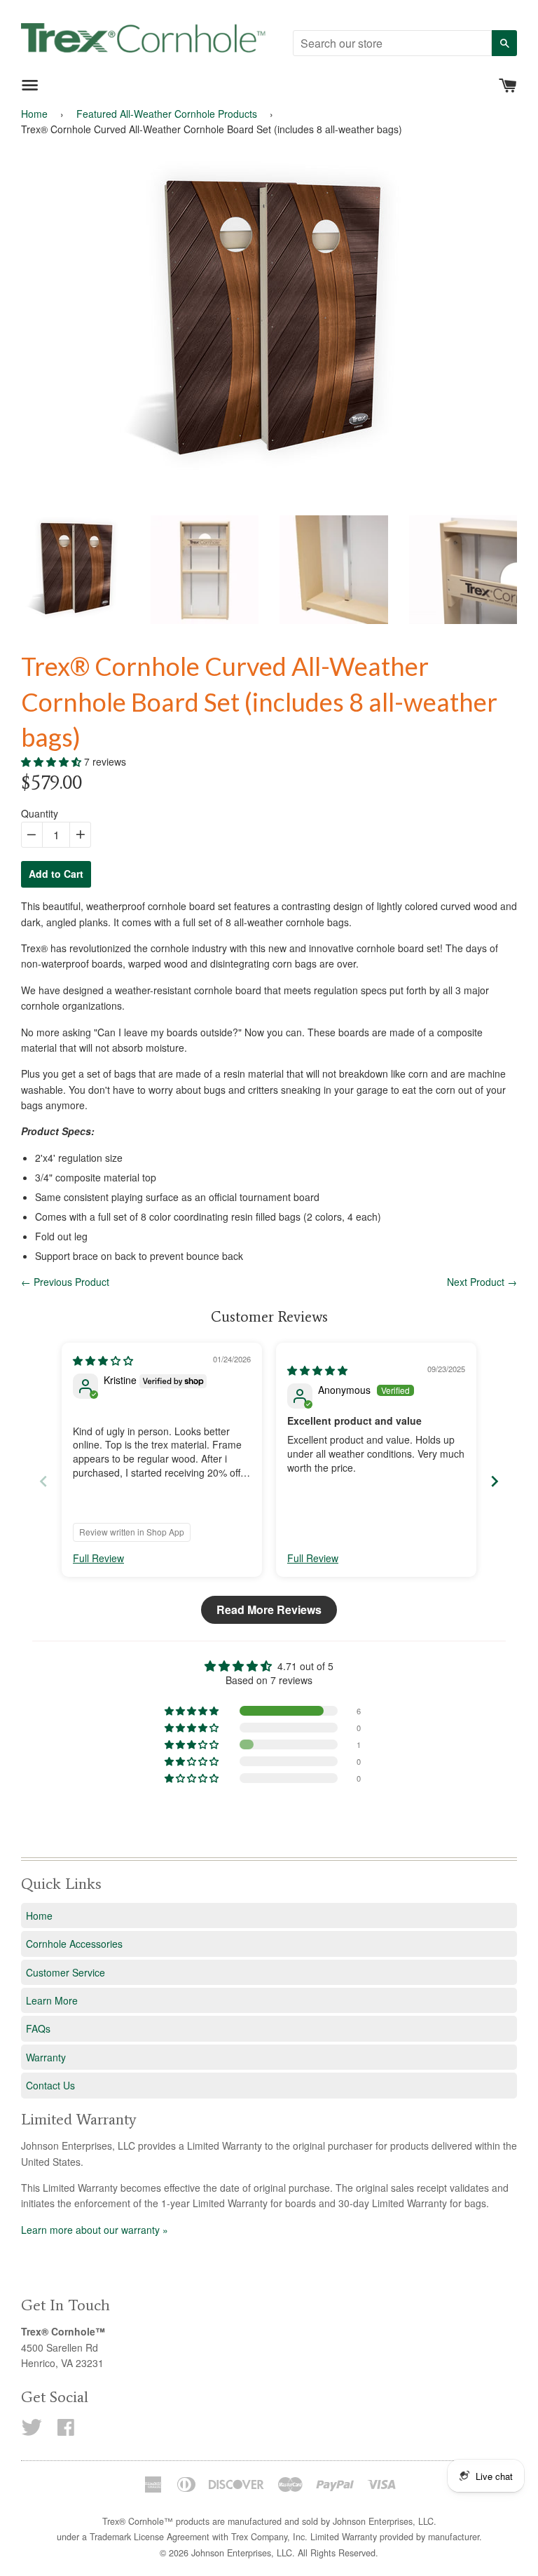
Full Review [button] (98, 1558)
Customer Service (65, 1972)
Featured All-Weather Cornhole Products (167, 114)
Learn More (52, 2000)
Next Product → (482, 1282)
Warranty (46, 2057)
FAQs (38, 2028)
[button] (53, 761)
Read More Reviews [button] (269, 1609)
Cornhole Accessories (74, 1944)
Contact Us (50, 2085)
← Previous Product (65, 1282)
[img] (103, 1360)
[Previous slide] (43, 1481)
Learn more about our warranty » (95, 2230)
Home (34, 114)
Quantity (40, 813)
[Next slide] (495, 1481)
